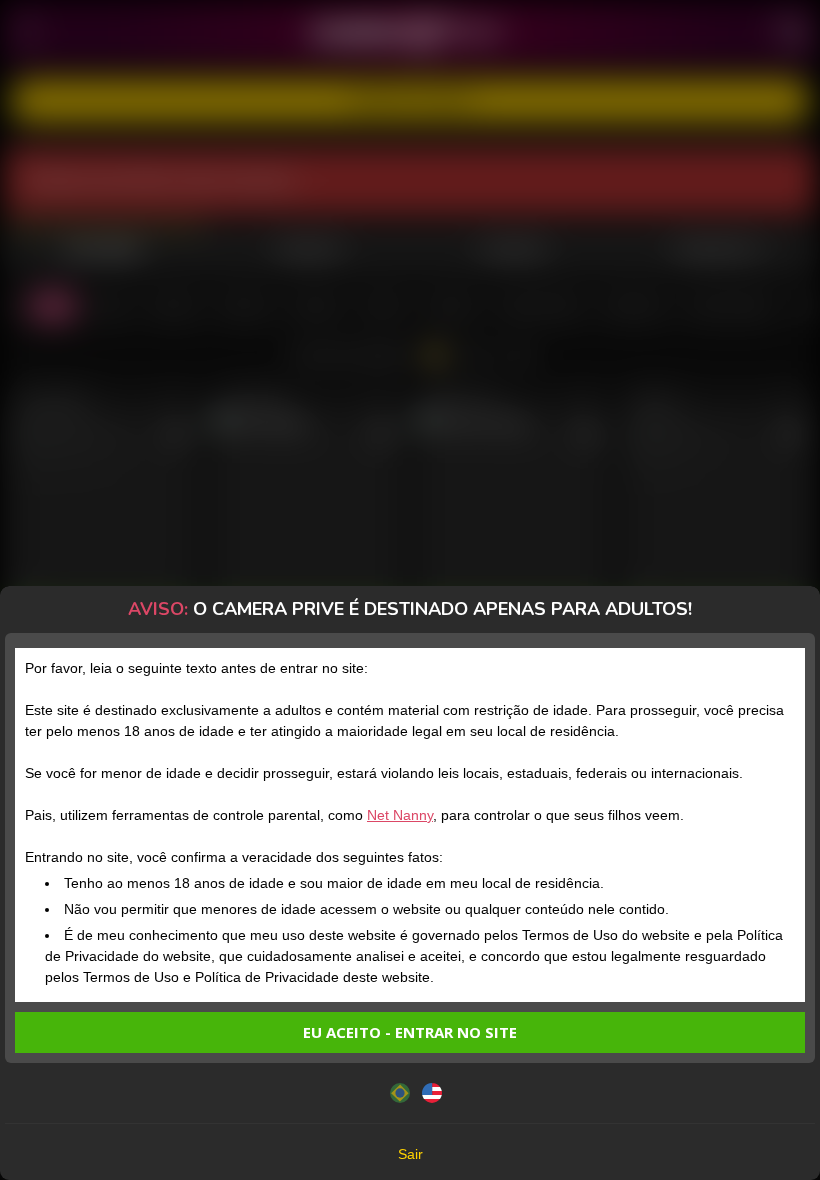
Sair (410, 1154)
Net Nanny (400, 815)
